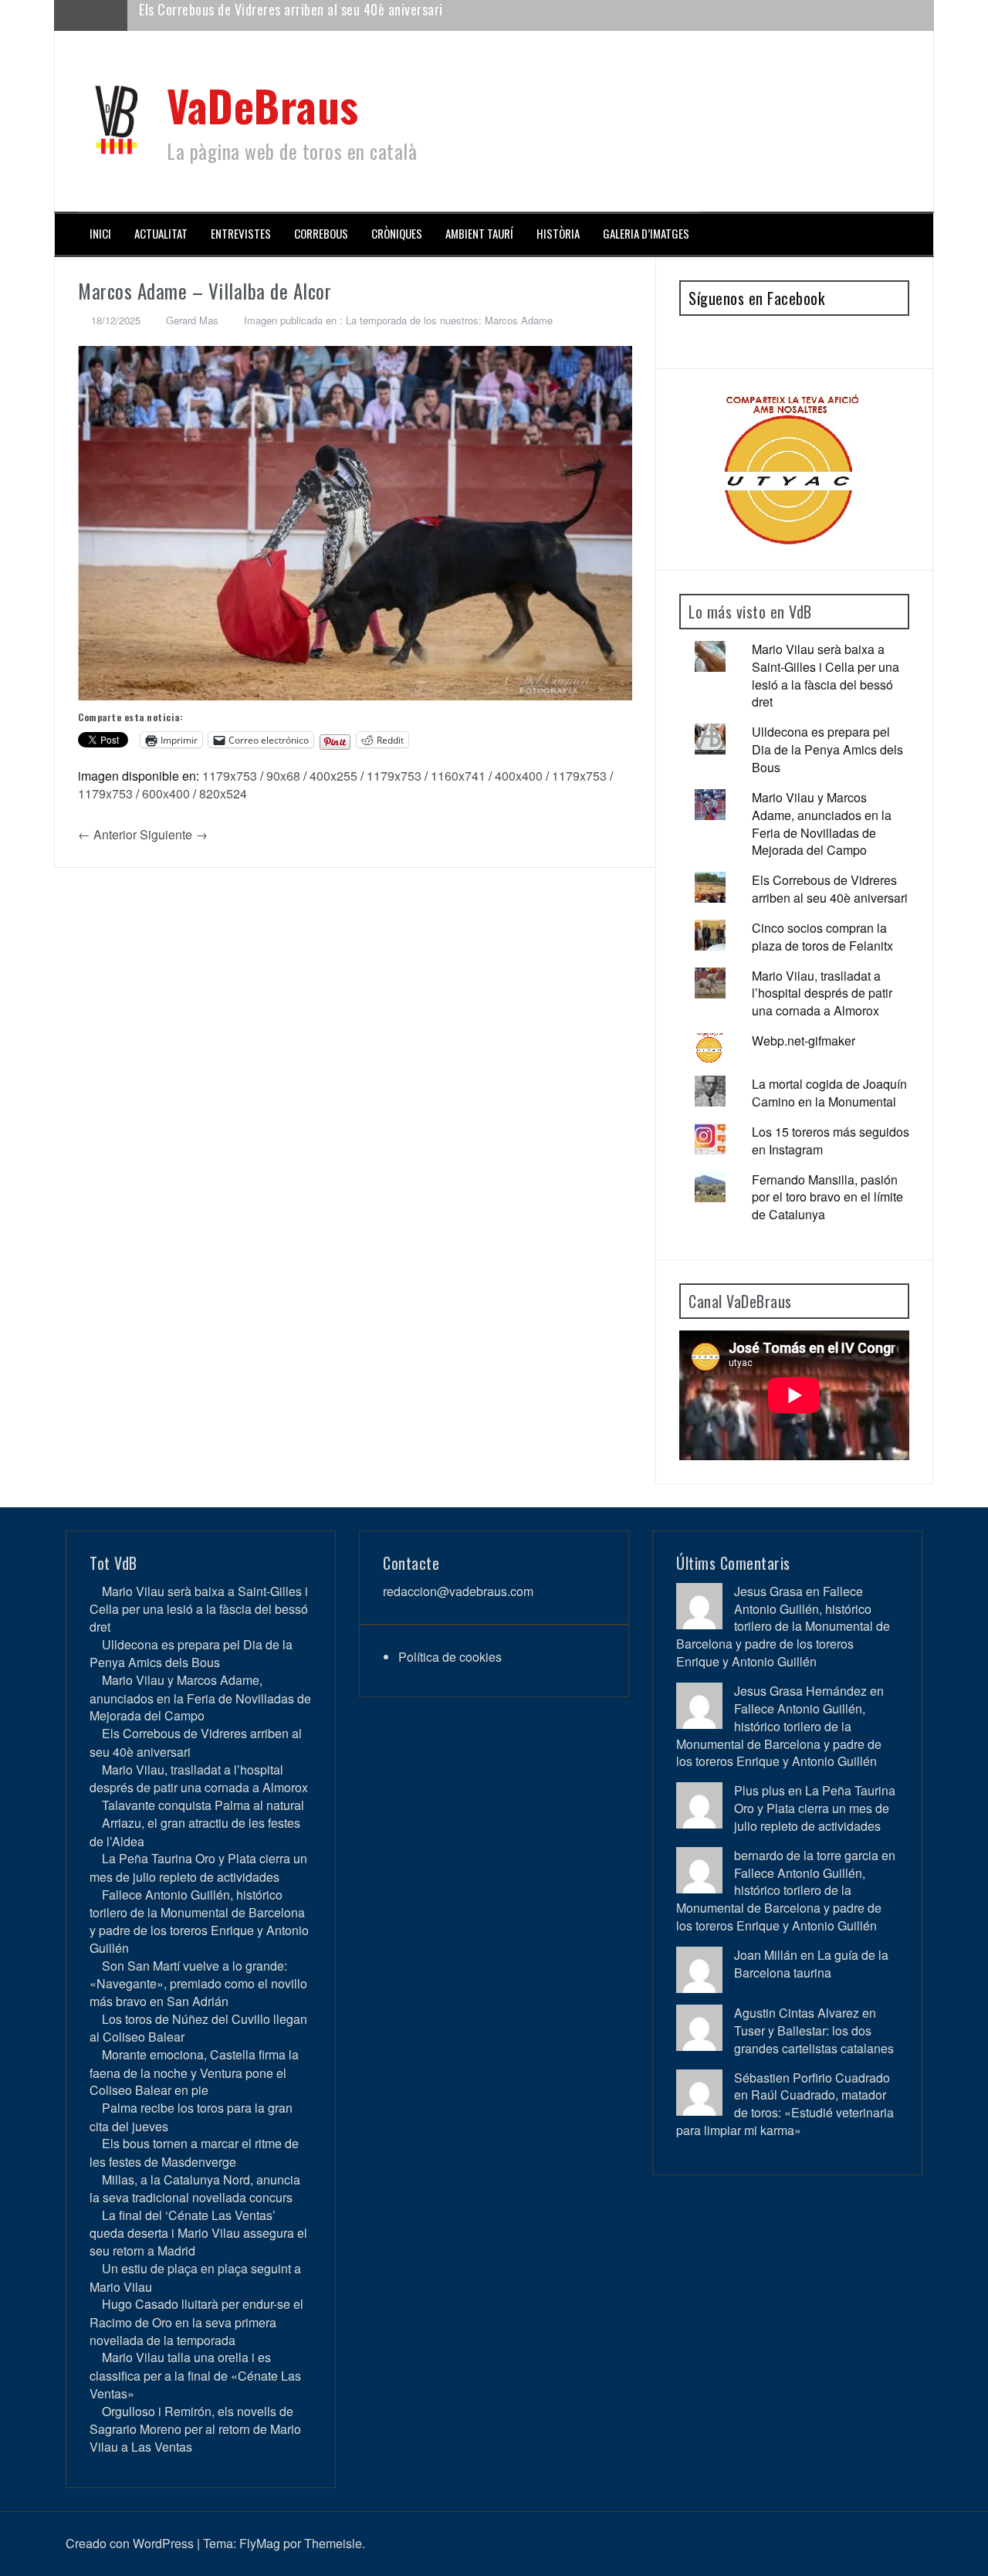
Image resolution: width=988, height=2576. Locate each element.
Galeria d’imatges (646, 234)
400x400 (519, 776)
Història (558, 234)
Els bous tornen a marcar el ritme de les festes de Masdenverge (194, 2152)
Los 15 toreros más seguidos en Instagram (831, 1141)
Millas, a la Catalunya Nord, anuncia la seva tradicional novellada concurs (195, 2188)
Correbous (321, 234)
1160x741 (458, 776)
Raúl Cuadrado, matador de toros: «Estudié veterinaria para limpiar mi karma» (785, 2112)
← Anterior (107, 834)
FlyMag (260, 2543)
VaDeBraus (263, 105)
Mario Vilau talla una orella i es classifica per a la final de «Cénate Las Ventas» (195, 2375)
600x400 (166, 793)
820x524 (223, 793)
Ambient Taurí (479, 234)
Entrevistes (241, 234)
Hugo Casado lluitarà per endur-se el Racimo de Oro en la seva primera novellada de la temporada (196, 2322)
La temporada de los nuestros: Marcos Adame (449, 320)
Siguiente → (174, 834)
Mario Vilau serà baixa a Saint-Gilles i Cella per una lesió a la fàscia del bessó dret (826, 676)
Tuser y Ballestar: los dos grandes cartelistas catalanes (814, 2039)
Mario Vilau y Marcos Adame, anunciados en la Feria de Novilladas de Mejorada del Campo (822, 824)
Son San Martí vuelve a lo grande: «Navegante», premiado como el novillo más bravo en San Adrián (198, 1983)
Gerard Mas (192, 320)
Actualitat (161, 234)
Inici (100, 234)
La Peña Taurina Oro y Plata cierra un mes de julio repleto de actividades (198, 1867)
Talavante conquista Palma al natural (203, 1805)
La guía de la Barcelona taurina (811, 1964)
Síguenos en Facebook (756, 298)
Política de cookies (450, 1657)
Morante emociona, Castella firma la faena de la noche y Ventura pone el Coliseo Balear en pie (194, 2072)
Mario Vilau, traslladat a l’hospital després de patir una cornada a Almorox (345, 15)
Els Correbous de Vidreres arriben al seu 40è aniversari (830, 889)
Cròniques (397, 234)
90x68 (283, 776)
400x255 (333, 776)
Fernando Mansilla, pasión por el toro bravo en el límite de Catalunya (827, 1197)
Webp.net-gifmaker (804, 1041)
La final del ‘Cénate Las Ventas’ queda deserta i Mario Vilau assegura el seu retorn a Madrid (198, 2233)
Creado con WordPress (130, 2543)
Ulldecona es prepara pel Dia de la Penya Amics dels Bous (827, 749)
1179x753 (230, 776)
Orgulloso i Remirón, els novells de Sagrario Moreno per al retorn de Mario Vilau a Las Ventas (195, 2429)
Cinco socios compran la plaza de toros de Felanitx (822, 937)
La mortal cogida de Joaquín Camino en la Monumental (829, 1093)
